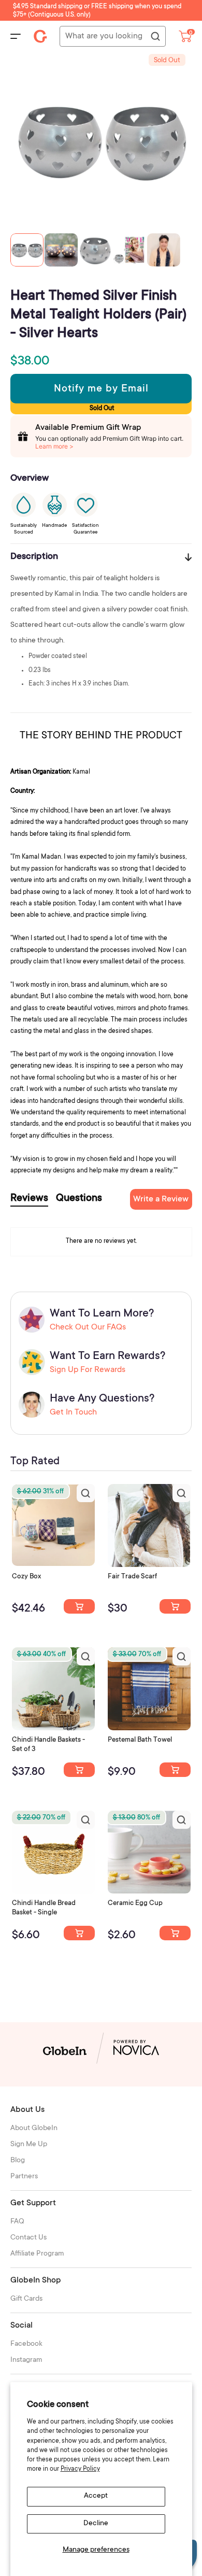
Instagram (26, 2360)
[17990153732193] (79, 1606)
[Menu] (16, 36)
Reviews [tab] (29, 1199)
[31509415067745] (175, 1933)
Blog (18, 2161)
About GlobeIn (34, 2129)
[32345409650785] (175, 1770)
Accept (96, 2496)
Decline (96, 2524)
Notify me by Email (101, 389)
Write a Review (161, 1199)
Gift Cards (26, 2299)
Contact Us (28, 2238)
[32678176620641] (175, 1606)
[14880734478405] (79, 1770)
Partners (24, 2177)
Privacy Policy (80, 2469)
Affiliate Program (37, 2254)
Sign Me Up (29, 2145)
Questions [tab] (79, 1199)
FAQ (17, 2222)
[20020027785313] (79, 1933)
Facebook (26, 2344)
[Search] (155, 37)
